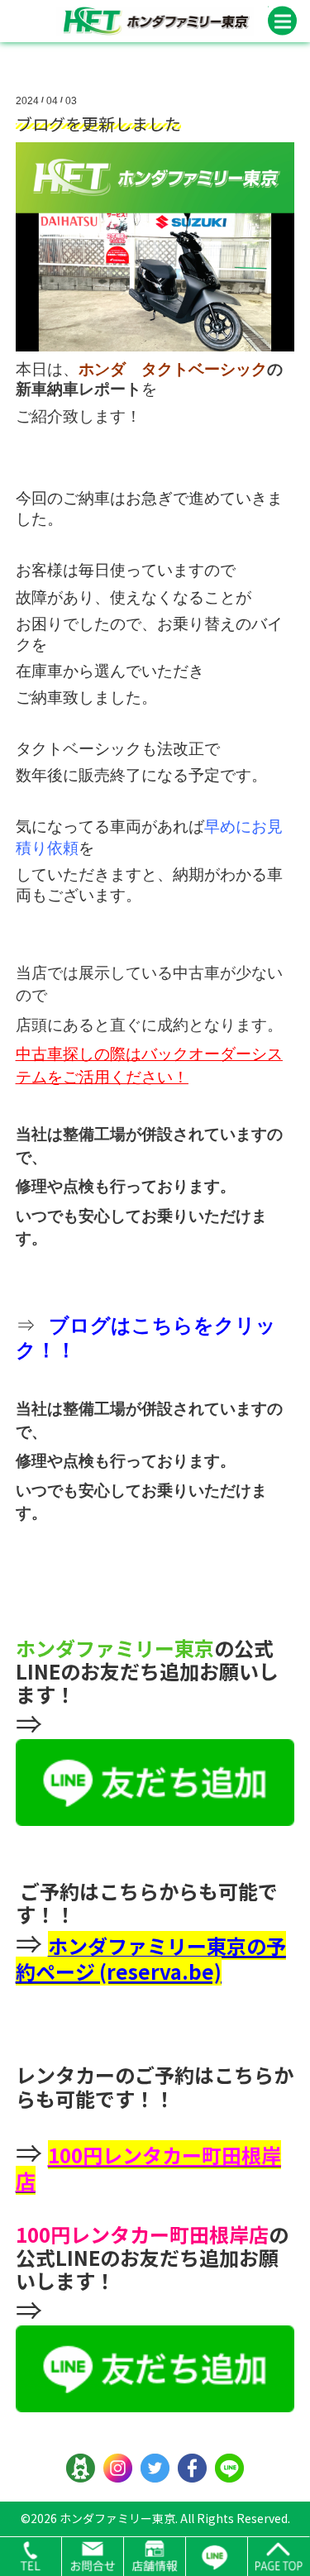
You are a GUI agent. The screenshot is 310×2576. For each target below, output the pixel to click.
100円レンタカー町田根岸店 (148, 2167)
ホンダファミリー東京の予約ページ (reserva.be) (151, 1958)
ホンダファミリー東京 (117, 2518)
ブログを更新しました (98, 124)
